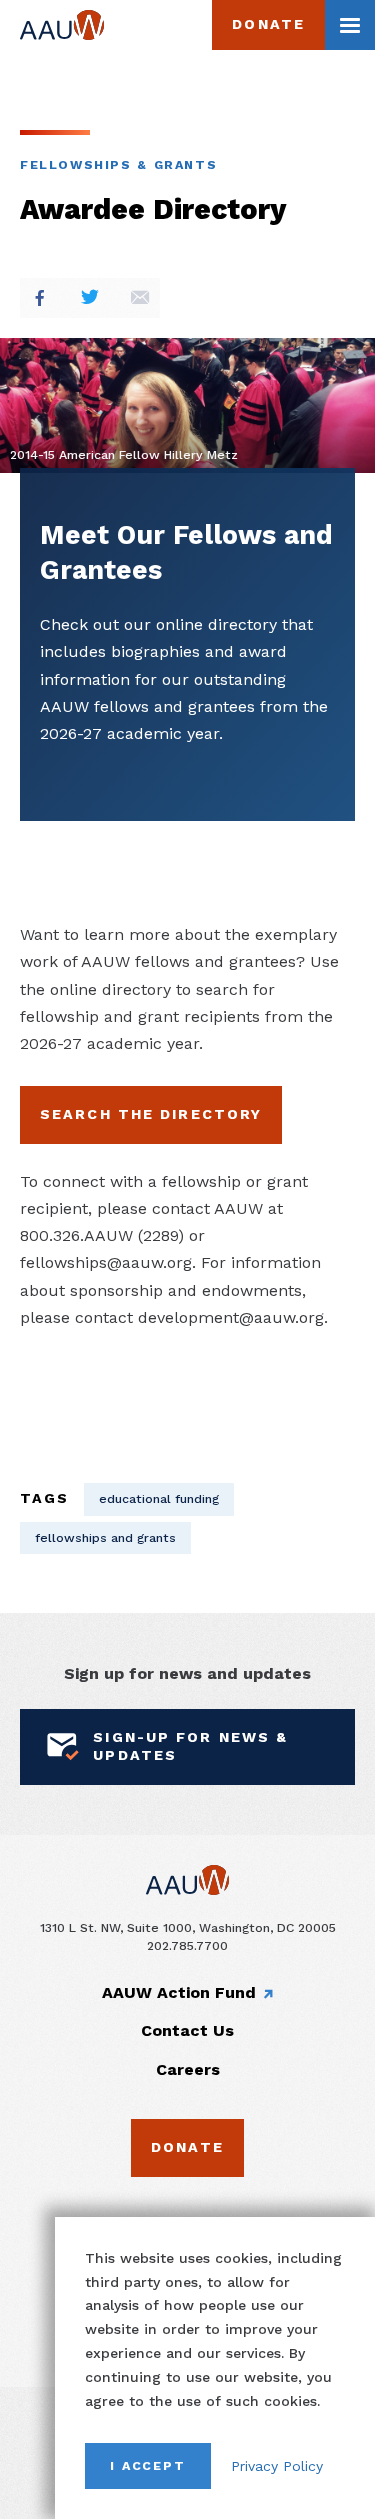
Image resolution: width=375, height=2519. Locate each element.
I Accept (148, 2465)
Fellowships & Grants (118, 164)
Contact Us (187, 2030)
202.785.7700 (187, 1945)
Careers (188, 2069)
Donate (268, 24)
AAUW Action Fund (179, 1992)
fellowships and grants (105, 1537)
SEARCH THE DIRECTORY (151, 1114)
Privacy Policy (277, 2466)
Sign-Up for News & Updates (190, 1746)
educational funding (159, 1498)
